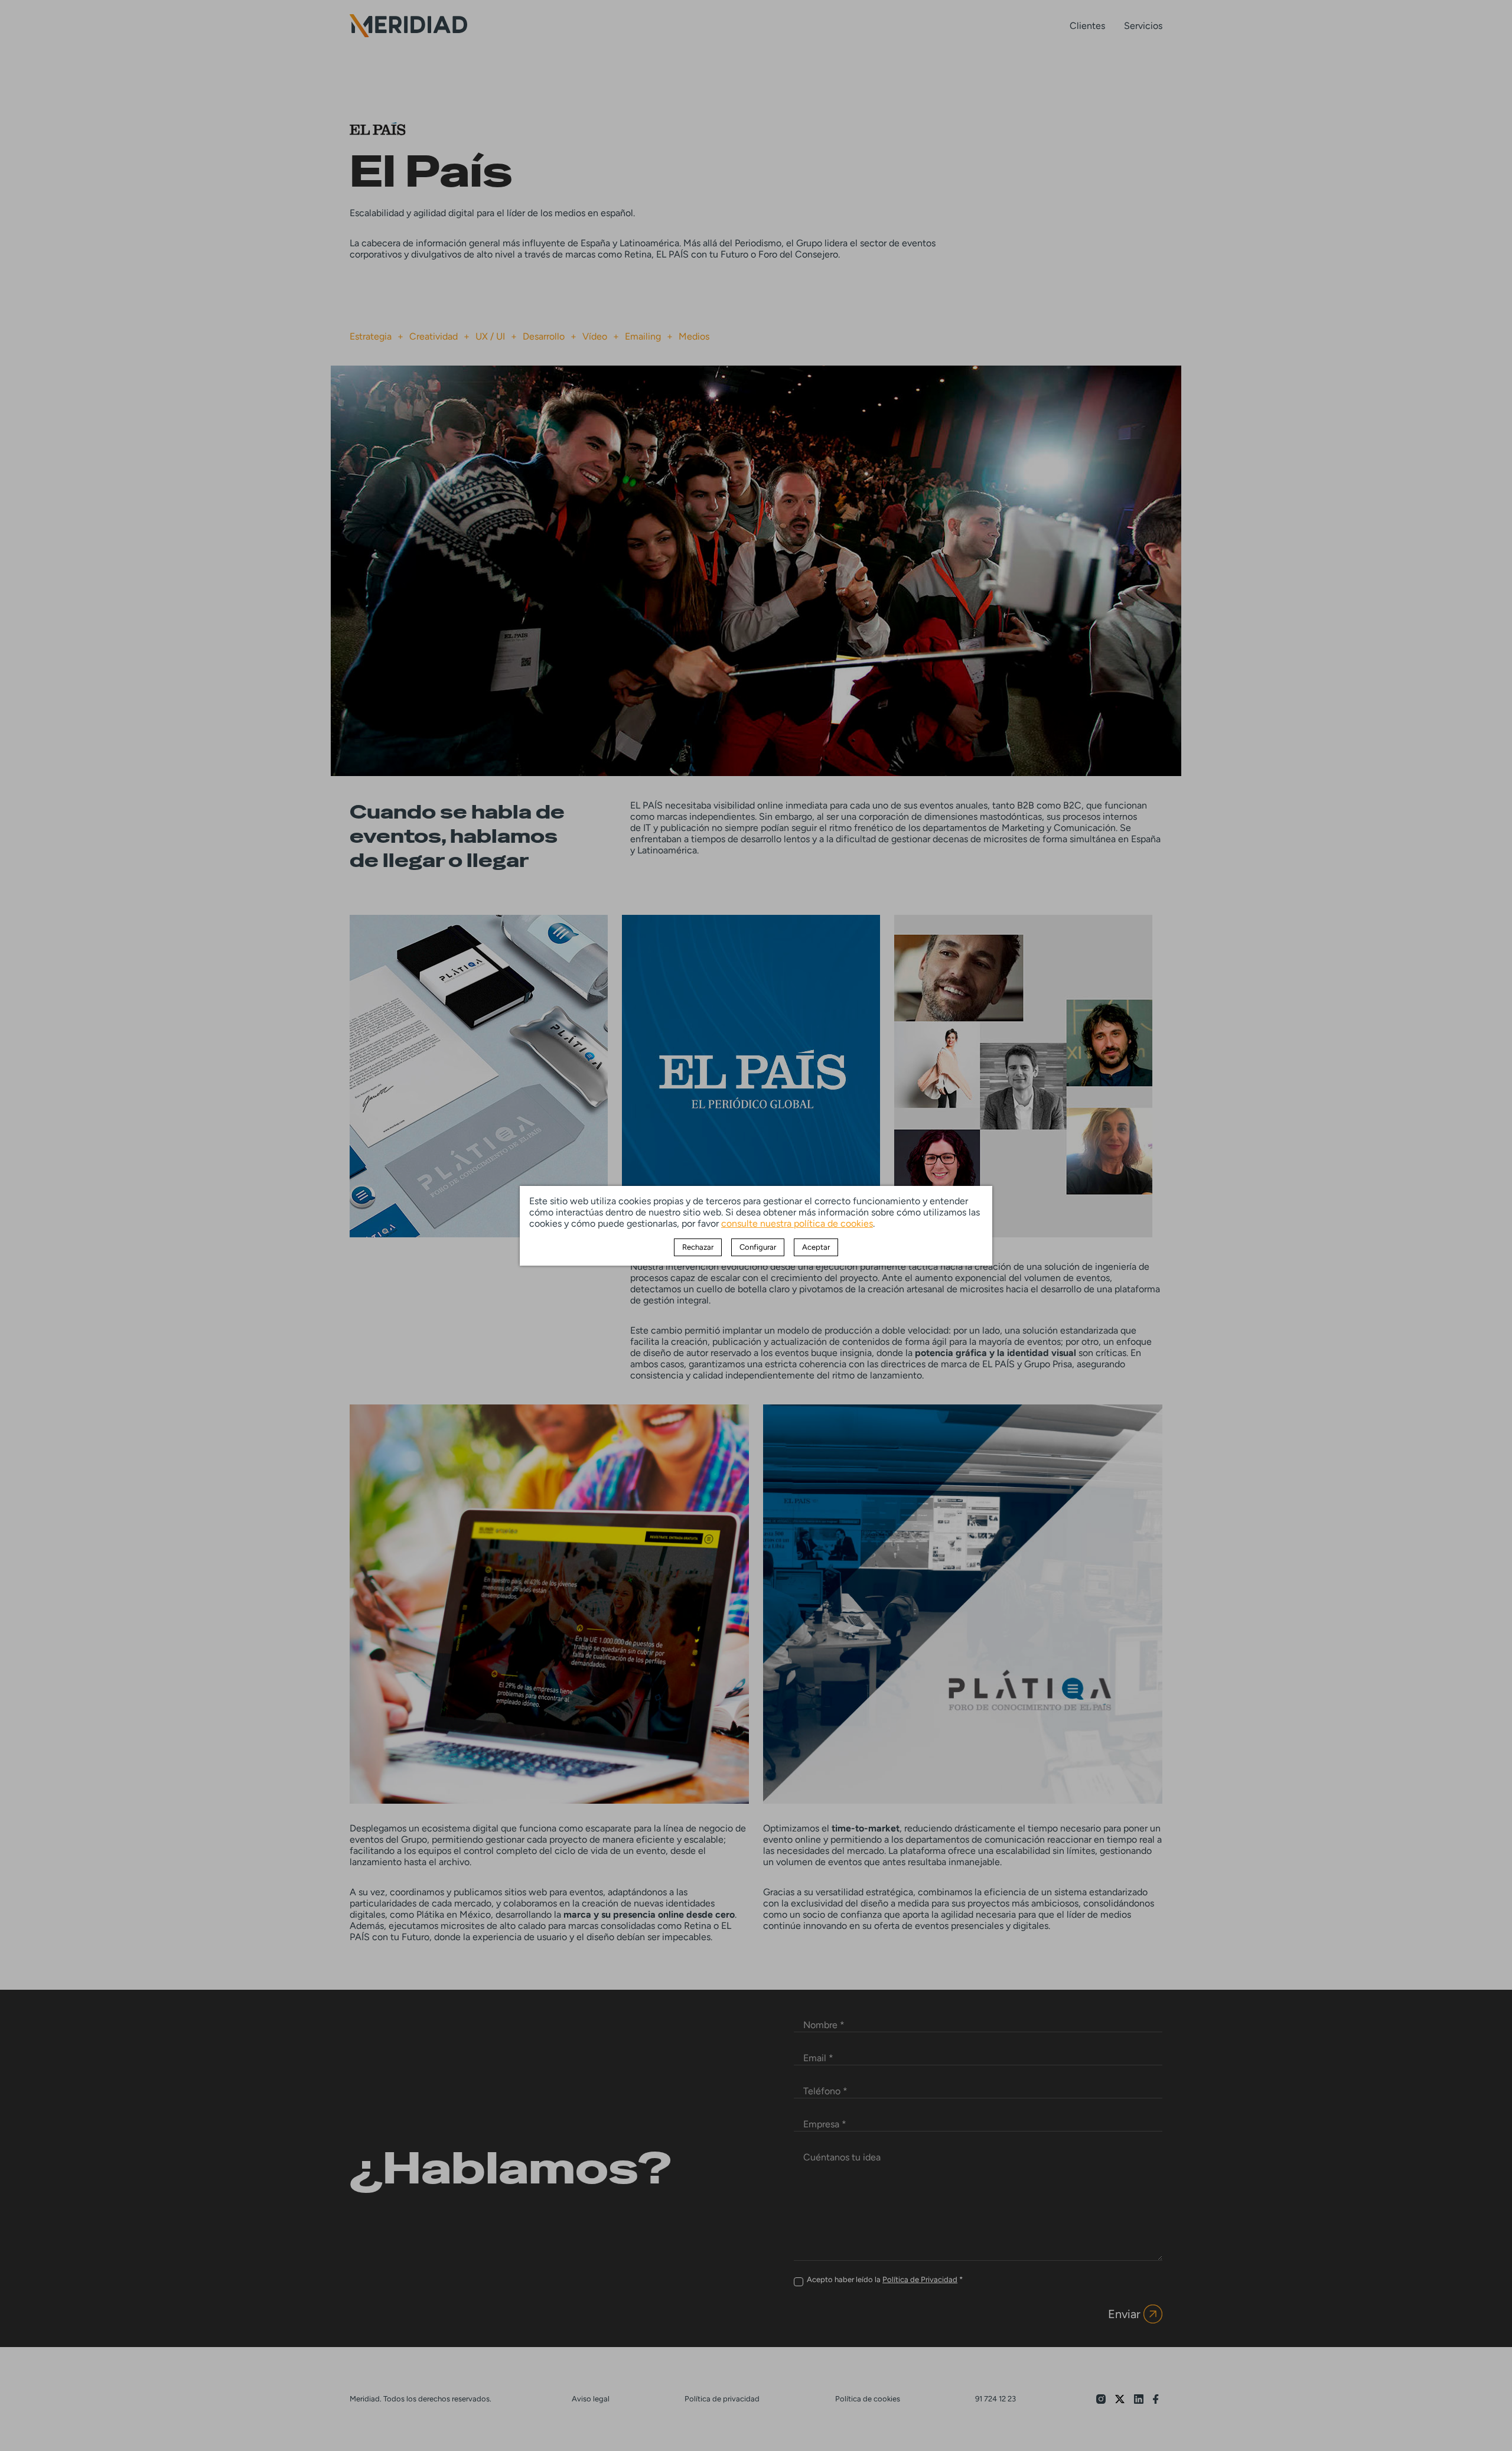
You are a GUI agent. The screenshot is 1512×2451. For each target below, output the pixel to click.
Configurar (758, 1247)
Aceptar (816, 1247)
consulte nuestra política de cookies (797, 1223)
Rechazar (698, 1247)
